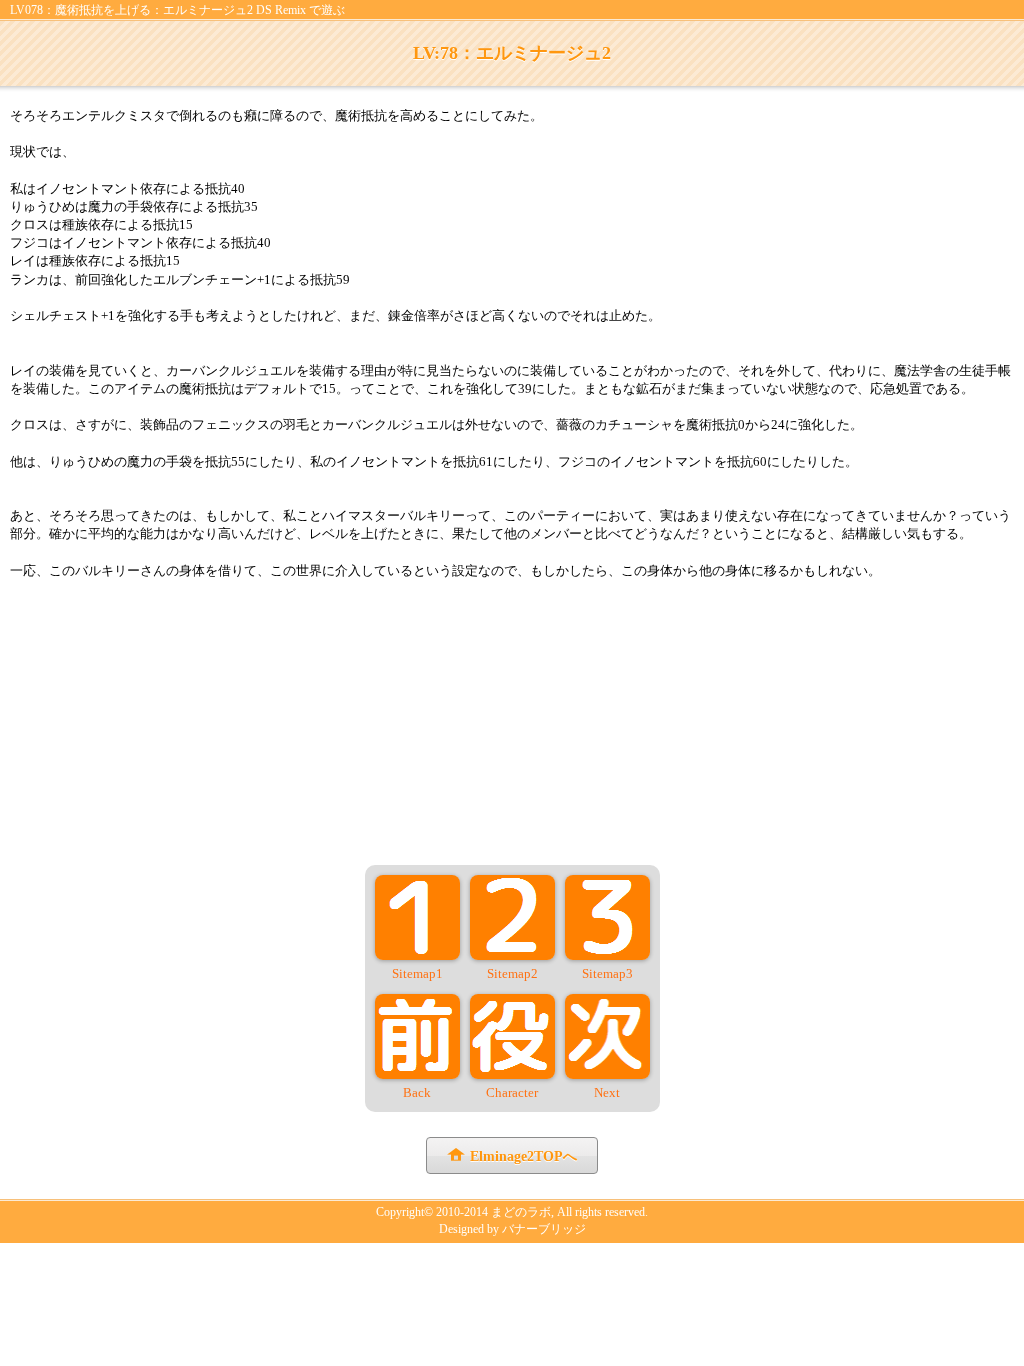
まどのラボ (521, 1212)
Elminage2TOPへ (523, 1156)
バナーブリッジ (544, 1229)
